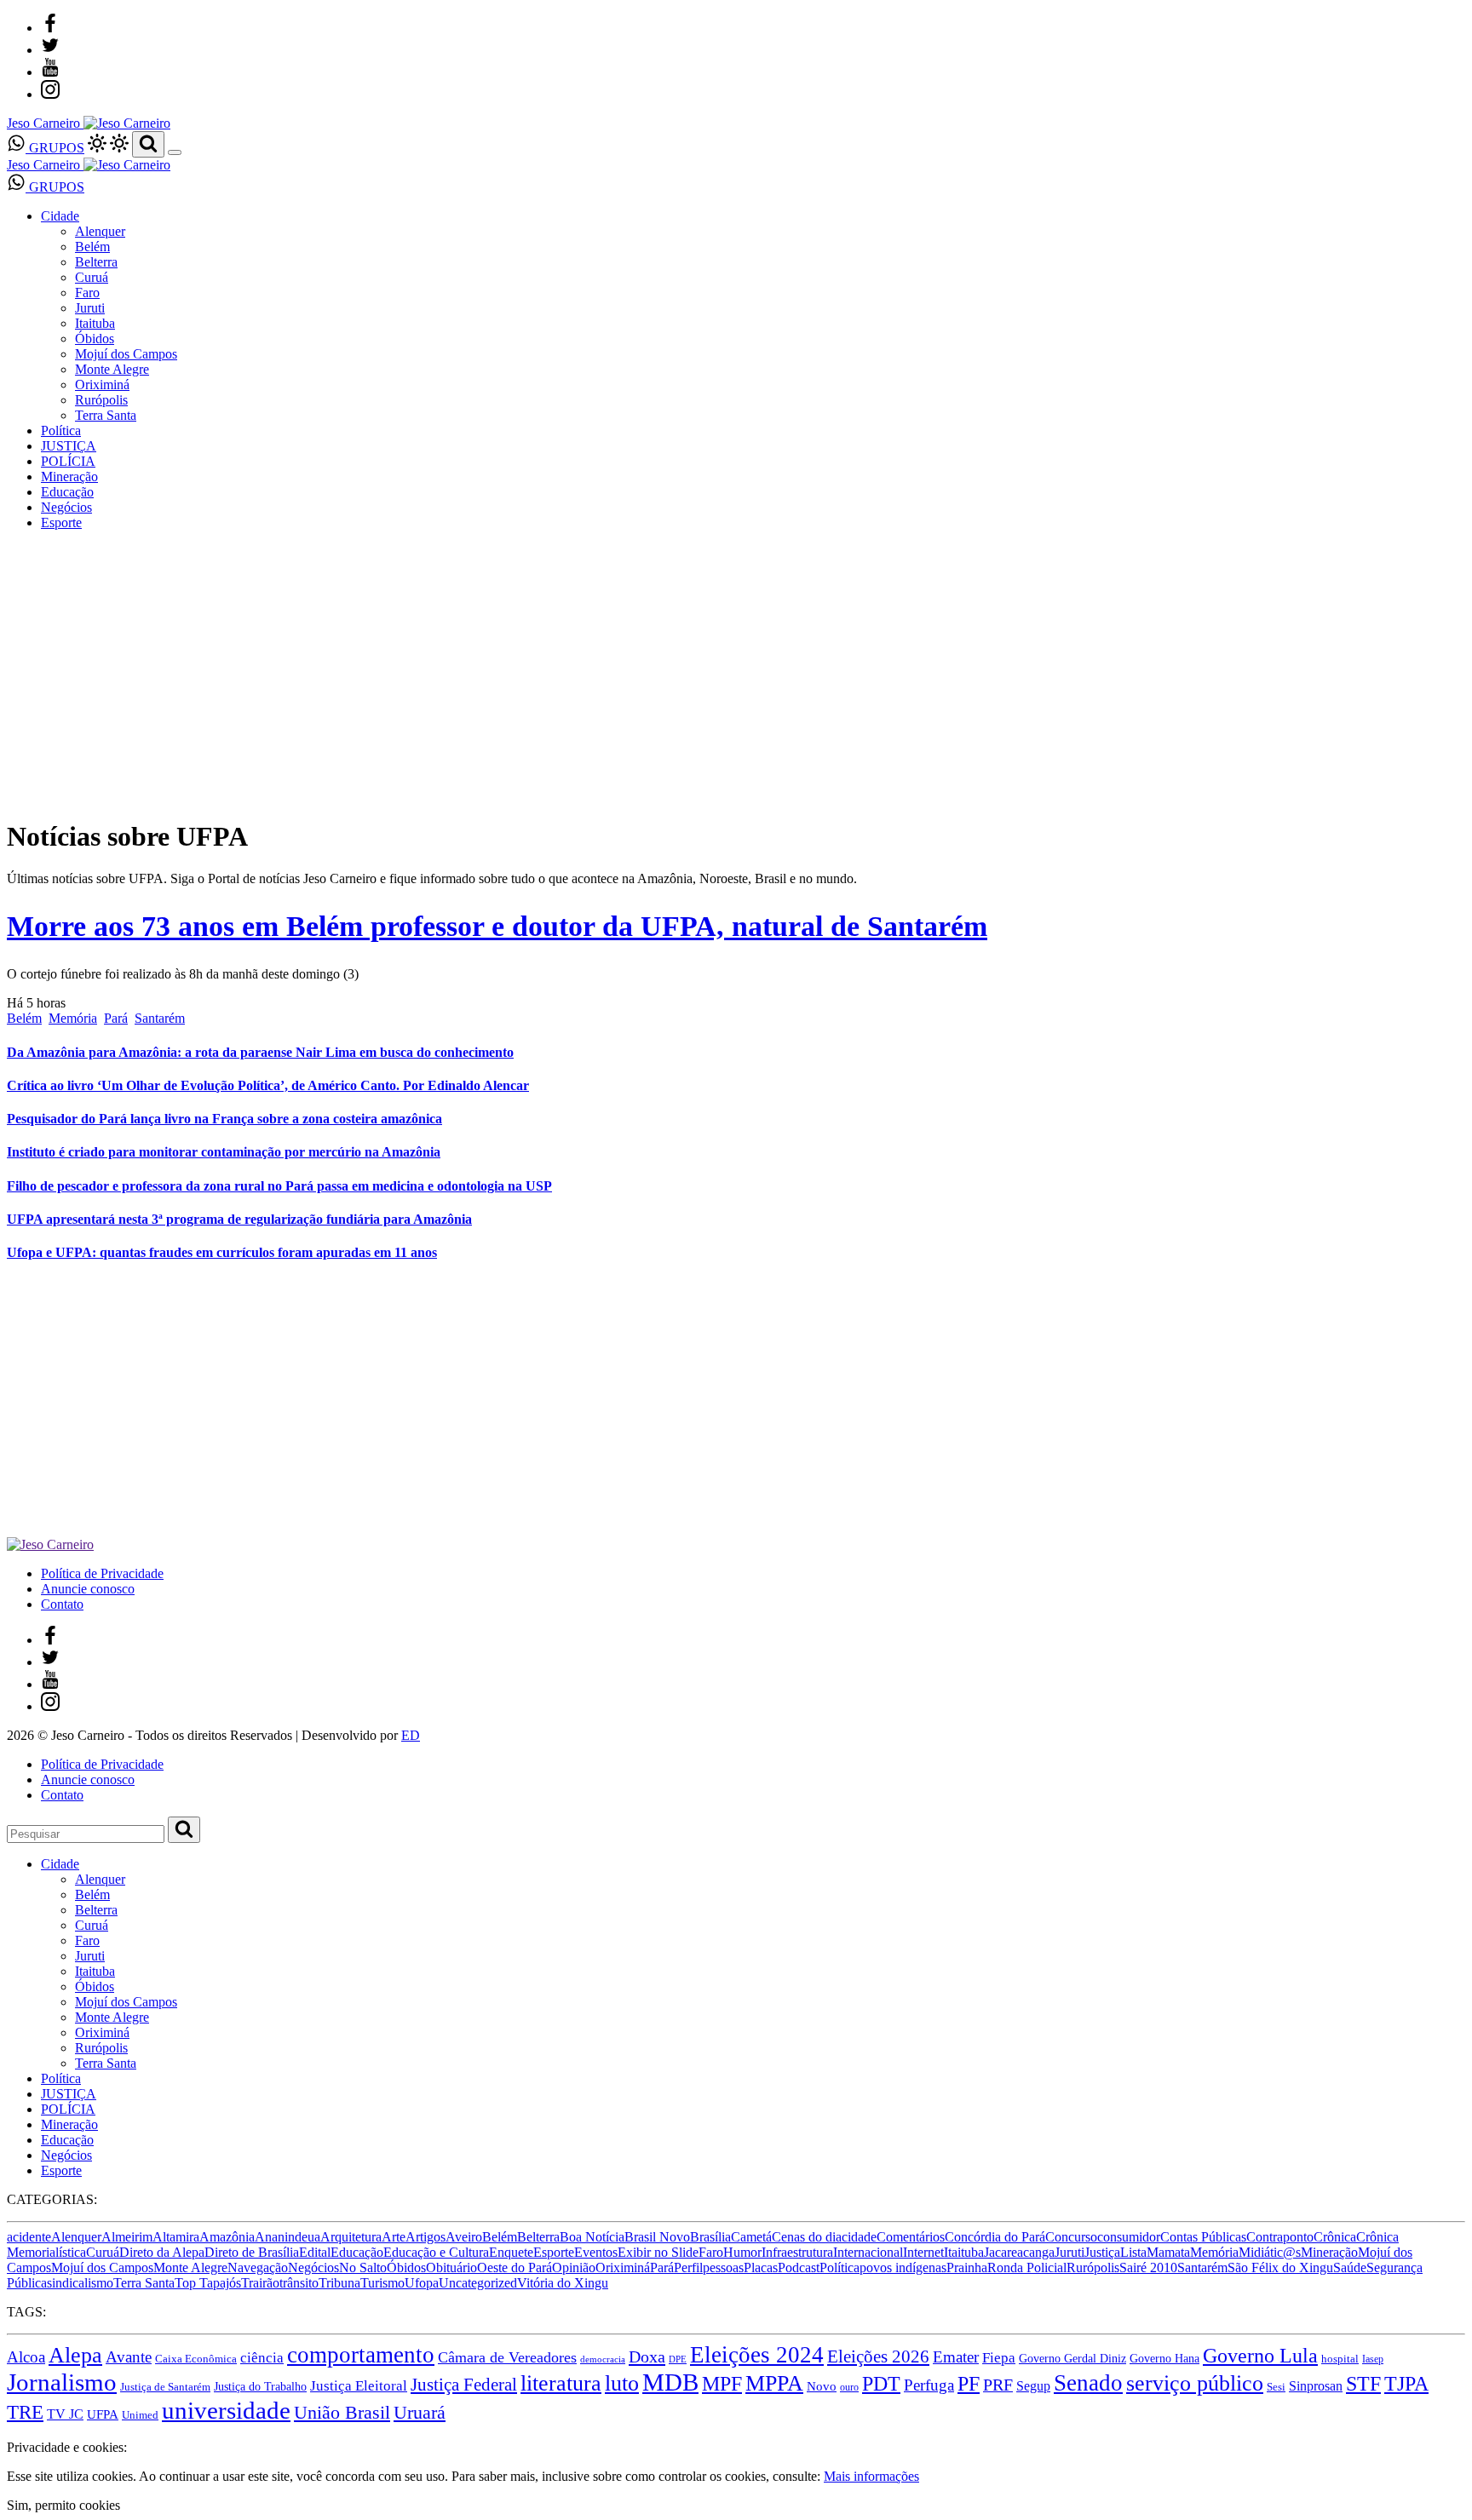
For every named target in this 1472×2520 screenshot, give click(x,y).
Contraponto (1280, 2237)
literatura (561, 2383)
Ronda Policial (1027, 2267)
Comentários (911, 2237)
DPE (678, 2359)
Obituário (451, 2267)
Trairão (260, 2283)
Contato (62, 1604)
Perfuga (929, 2385)
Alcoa (26, 2357)
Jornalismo (62, 2382)
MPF (722, 2383)
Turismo (382, 2283)
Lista (1133, 2252)
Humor (742, 2252)
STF (1363, 2384)
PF (969, 2384)
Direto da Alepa (162, 2252)
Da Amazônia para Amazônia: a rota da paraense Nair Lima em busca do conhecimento (260, 1052)
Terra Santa (106, 415)
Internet (923, 2252)
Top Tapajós (208, 2283)
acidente (29, 2237)
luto (622, 2383)
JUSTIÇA (69, 446)
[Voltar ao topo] (14, 2432)
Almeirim (127, 2237)
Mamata (1168, 2252)
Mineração (69, 476)
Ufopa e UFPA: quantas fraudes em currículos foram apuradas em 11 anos (222, 1252)
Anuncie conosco (88, 1589)
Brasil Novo (657, 2237)
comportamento (361, 2355)
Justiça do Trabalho (260, 2386)
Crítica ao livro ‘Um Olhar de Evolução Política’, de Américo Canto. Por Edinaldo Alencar (268, 1085)
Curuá (92, 277)
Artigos (425, 2237)
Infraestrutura (797, 2252)
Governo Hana (1164, 2358)
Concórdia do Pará (995, 2237)
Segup (1033, 2386)
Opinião (574, 2267)
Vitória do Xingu (563, 2283)
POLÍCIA (68, 461)
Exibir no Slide (658, 2252)
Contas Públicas (1203, 2237)
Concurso (1071, 2237)
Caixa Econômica (196, 2359)
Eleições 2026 (878, 2356)
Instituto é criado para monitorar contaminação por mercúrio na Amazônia (224, 1152)
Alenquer (100, 231)
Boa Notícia (592, 2237)
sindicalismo (80, 2283)
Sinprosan (1316, 2386)
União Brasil (342, 2412)
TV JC (65, 2414)
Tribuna (339, 2283)
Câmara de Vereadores (507, 2357)
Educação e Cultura (436, 2252)
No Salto (363, 2267)
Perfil (688, 2267)
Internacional (868, 2252)
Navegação (258, 2267)
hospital (1340, 2359)
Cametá (751, 2237)
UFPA (103, 2414)
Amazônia (227, 2237)
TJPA (1406, 2384)
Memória (73, 1018)
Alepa (75, 2355)
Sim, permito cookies (63, 2505)
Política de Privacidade (102, 1573)
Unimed (140, 2415)
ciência (262, 2358)
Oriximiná (102, 385)
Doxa (647, 2356)
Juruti (90, 308)
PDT (881, 2384)
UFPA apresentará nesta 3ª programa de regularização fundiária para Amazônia (239, 1219)
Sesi (1276, 2387)
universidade (226, 2410)
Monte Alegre (112, 369)
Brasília (710, 2237)
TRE (25, 2412)
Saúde (1350, 2267)
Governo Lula (1260, 2355)
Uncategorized (478, 2283)
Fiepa (999, 2358)
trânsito (299, 2283)
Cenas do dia (807, 2237)
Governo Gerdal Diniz (1072, 2358)
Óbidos (95, 339)
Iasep (1373, 2359)
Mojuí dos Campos (126, 354)
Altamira (176, 2237)
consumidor (1129, 2237)
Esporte (61, 522)
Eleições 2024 (757, 2355)
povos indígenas (903, 2267)
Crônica (1335, 2237)
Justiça (1102, 2252)
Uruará (420, 2412)
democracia (603, 2359)
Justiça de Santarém (165, 2387)
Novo (822, 2386)
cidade (859, 2237)
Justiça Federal (464, 2385)
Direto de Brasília (252, 2252)
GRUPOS (55, 148)
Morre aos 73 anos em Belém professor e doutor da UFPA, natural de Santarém (497, 926)
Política (61, 431)
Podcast (799, 2267)
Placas (761, 2267)
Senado (1088, 2383)
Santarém (160, 1018)
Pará (116, 1018)
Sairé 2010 (1148, 2267)
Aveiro (464, 2237)
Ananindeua (287, 2237)
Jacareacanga (1019, 2252)
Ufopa (422, 2283)
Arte (394, 2237)
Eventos (596, 2252)
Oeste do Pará (515, 2267)
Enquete (511, 2252)
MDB (670, 2382)
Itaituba (95, 323)
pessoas (723, 2267)
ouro (849, 2387)
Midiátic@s (1270, 2252)
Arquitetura (351, 2237)
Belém (92, 247)
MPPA (774, 2383)
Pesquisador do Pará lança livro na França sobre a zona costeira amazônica (224, 1119)
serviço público (1195, 2383)
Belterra (96, 262)
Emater (956, 2357)
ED (411, 1735)
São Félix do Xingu (1280, 2267)
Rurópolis (101, 400)
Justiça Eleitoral (359, 2386)
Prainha (967, 2267)
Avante (129, 2357)
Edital (315, 2252)
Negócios (66, 507)
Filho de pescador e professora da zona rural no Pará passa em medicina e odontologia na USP (279, 1186)
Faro (87, 293)
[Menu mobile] (175, 152)
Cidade (60, 216)
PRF (998, 2385)
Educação (67, 492)
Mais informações (871, 2476)
